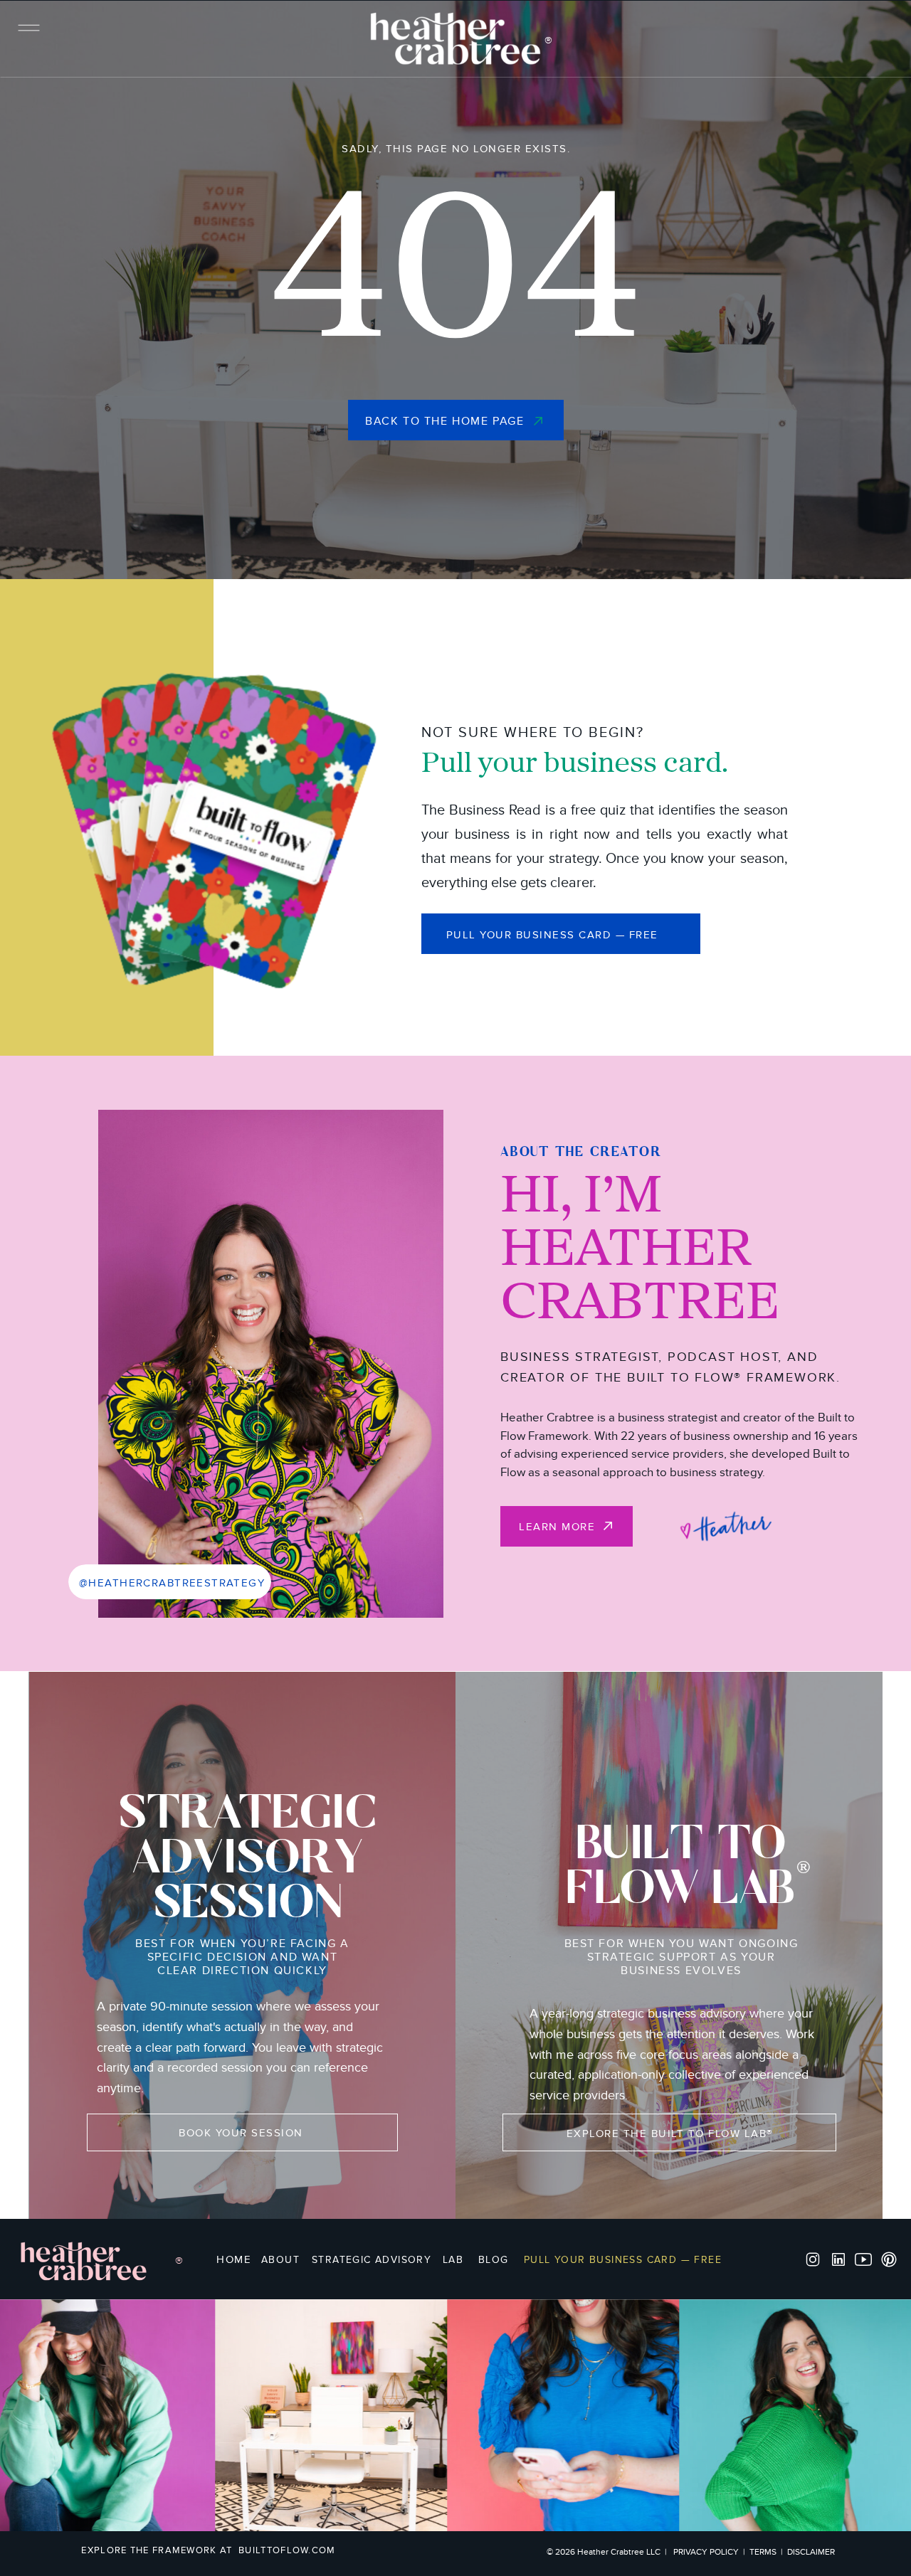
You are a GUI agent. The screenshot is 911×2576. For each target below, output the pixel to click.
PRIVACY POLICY (706, 2552)
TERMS (763, 2552)
